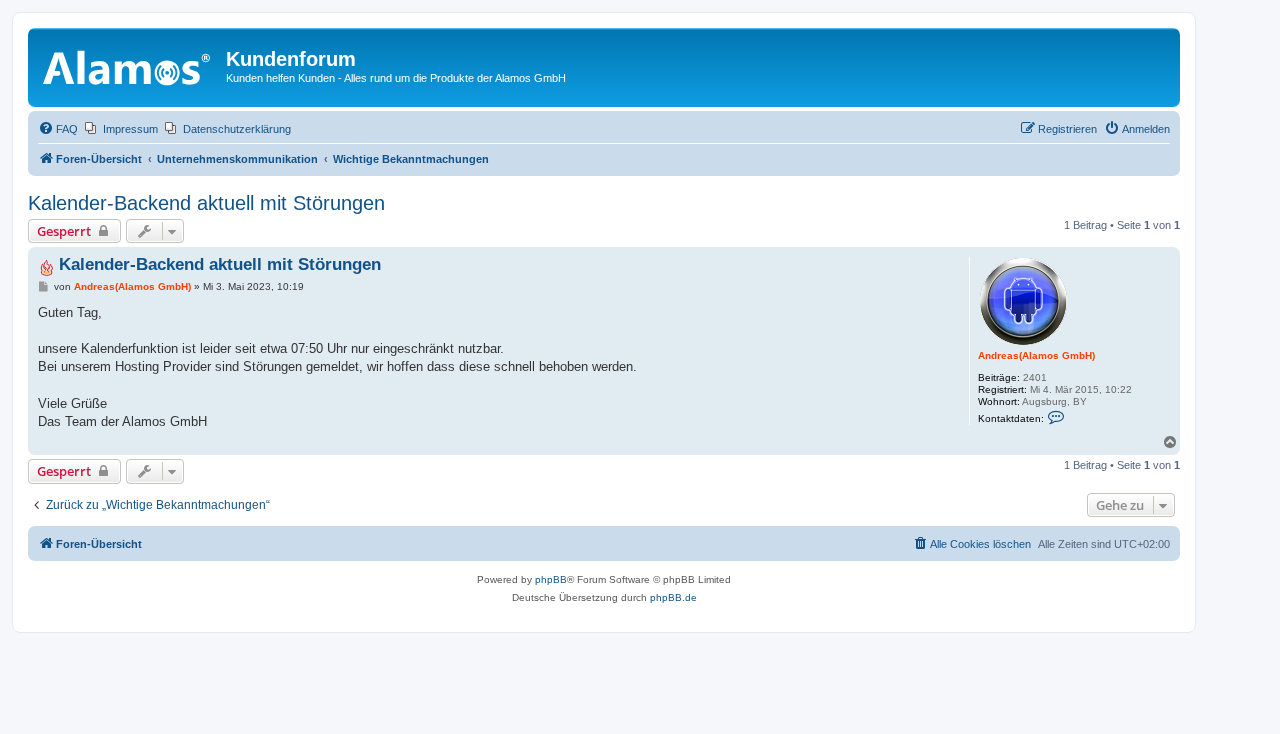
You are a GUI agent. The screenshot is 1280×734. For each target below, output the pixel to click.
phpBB (551, 579)
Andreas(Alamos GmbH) (1036, 355)
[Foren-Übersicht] (129, 65)
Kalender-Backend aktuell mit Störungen (206, 203)
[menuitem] (58, 129)
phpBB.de (673, 597)
